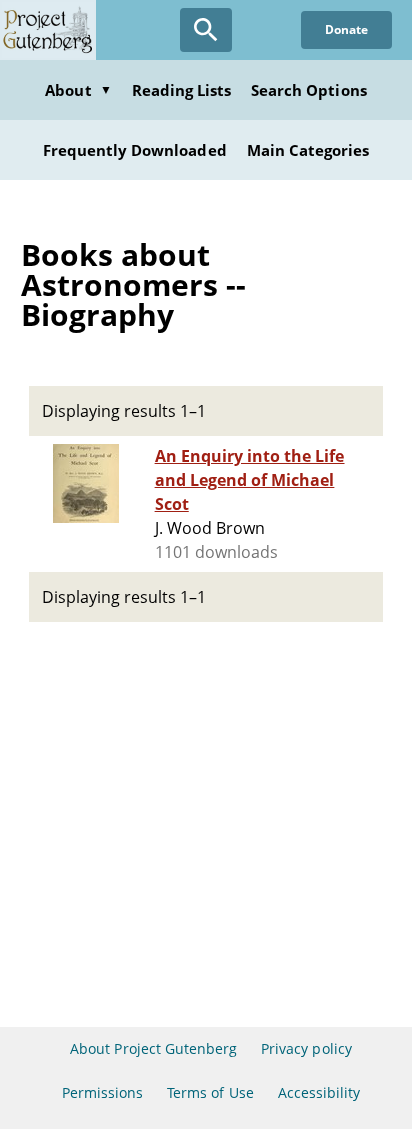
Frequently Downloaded (135, 150)
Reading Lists (182, 90)
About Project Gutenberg (153, 1048)
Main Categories (308, 150)
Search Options (309, 90)
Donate (346, 29)
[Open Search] (206, 30)
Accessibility (319, 1092)
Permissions (102, 1092)
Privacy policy (306, 1048)
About (78, 90)
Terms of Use (210, 1092)
